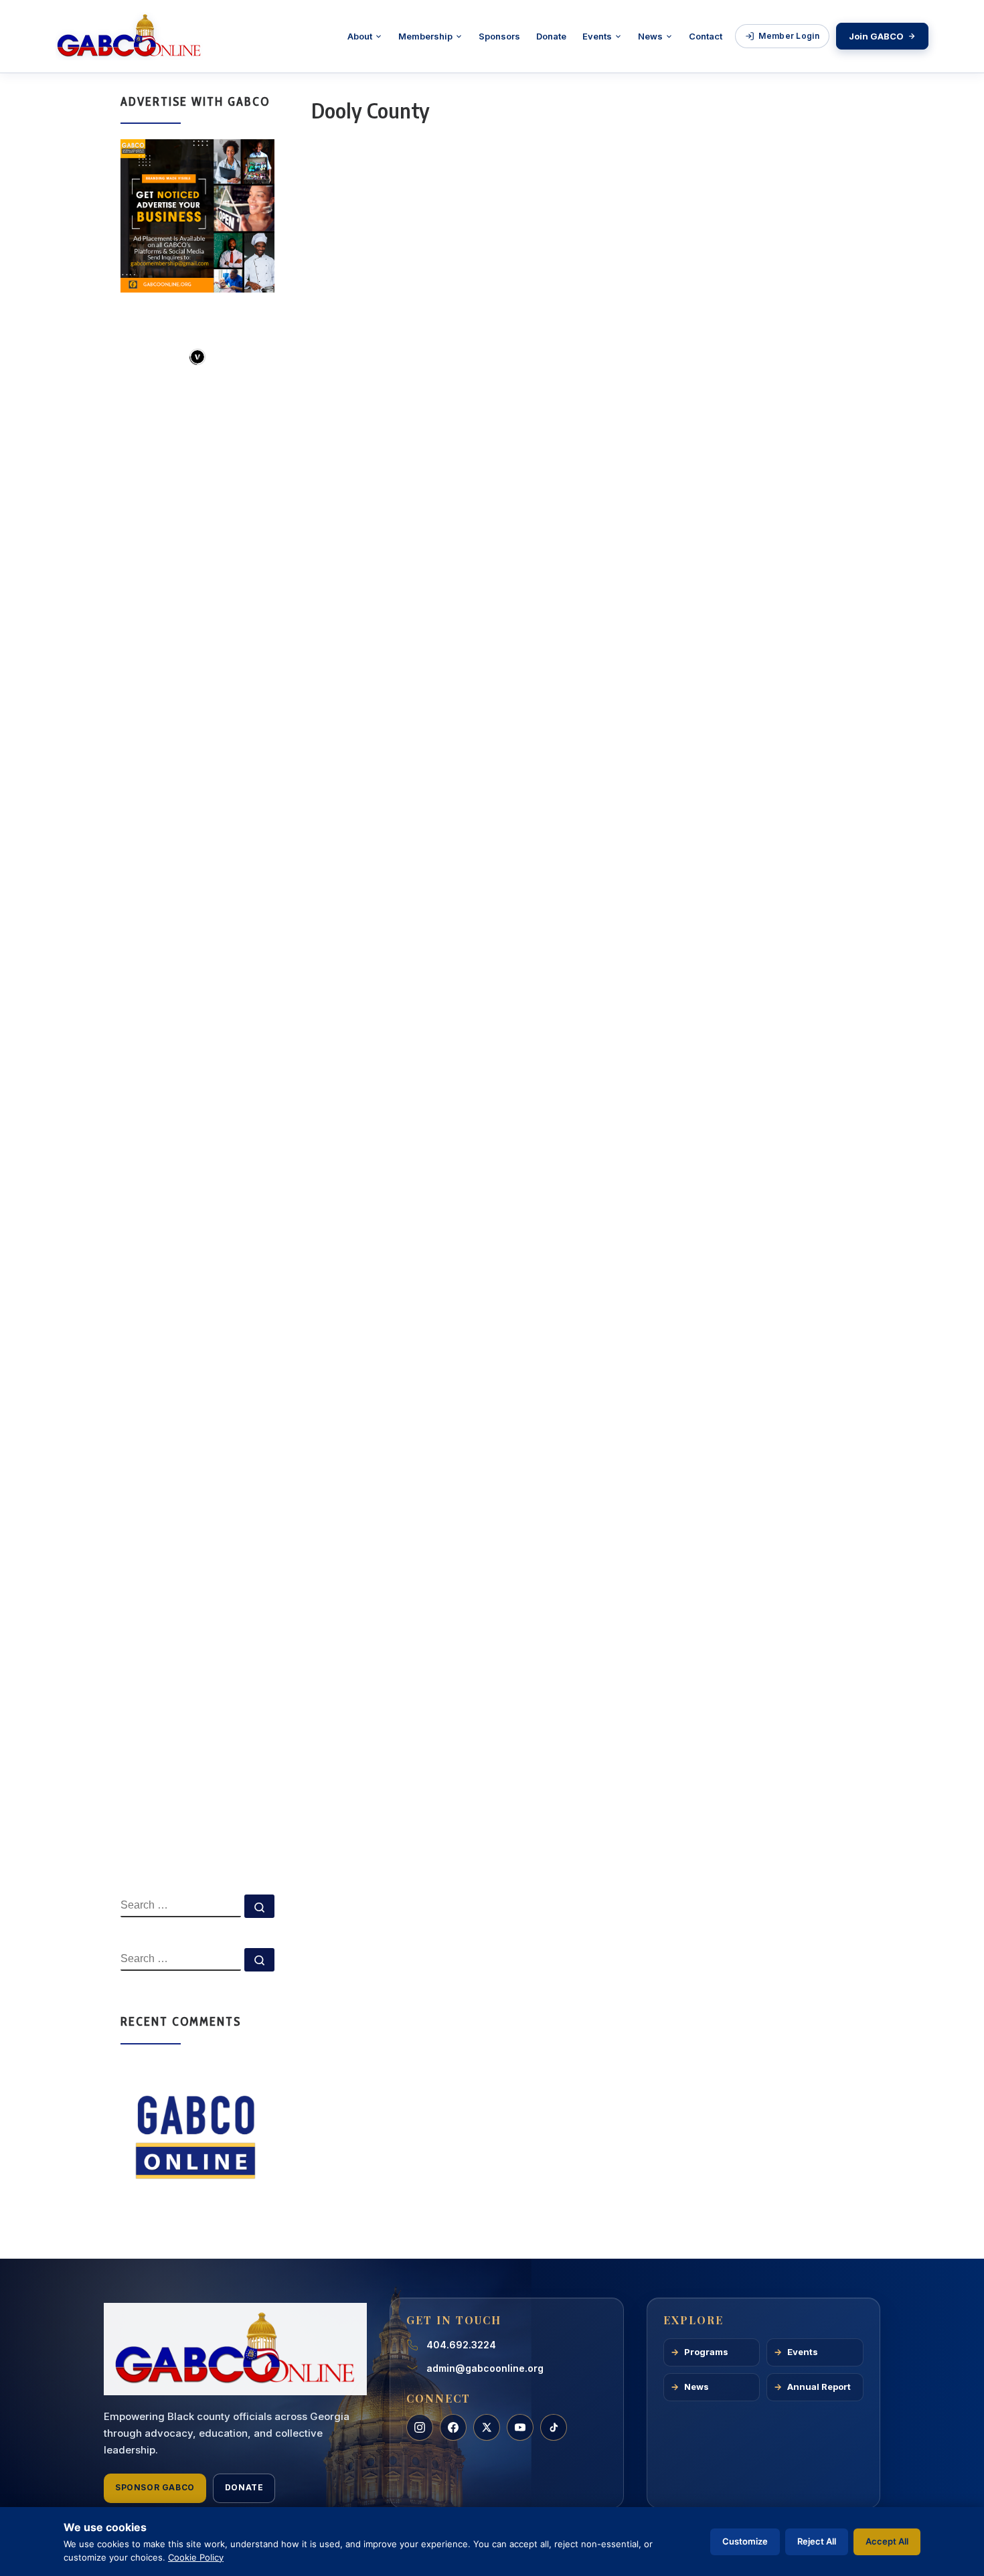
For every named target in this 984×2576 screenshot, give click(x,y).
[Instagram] (420, 2427)
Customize (745, 2541)
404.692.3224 (461, 2345)
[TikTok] (554, 2427)
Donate (551, 36)
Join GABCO (876, 36)
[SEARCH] (181, 1906)
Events (597, 36)
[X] (487, 2427)
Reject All (817, 2541)
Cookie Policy (196, 2557)
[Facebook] (453, 2427)
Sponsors (499, 36)
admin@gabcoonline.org (485, 2368)
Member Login (789, 36)
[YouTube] (520, 2427)
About (360, 36)
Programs (706, 2352)
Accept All (887, 2541)
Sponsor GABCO (155, 2487)
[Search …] (259, 1906)
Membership (425, 36)
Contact (706, 36)
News (650, 36)
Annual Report (819, 2387)
